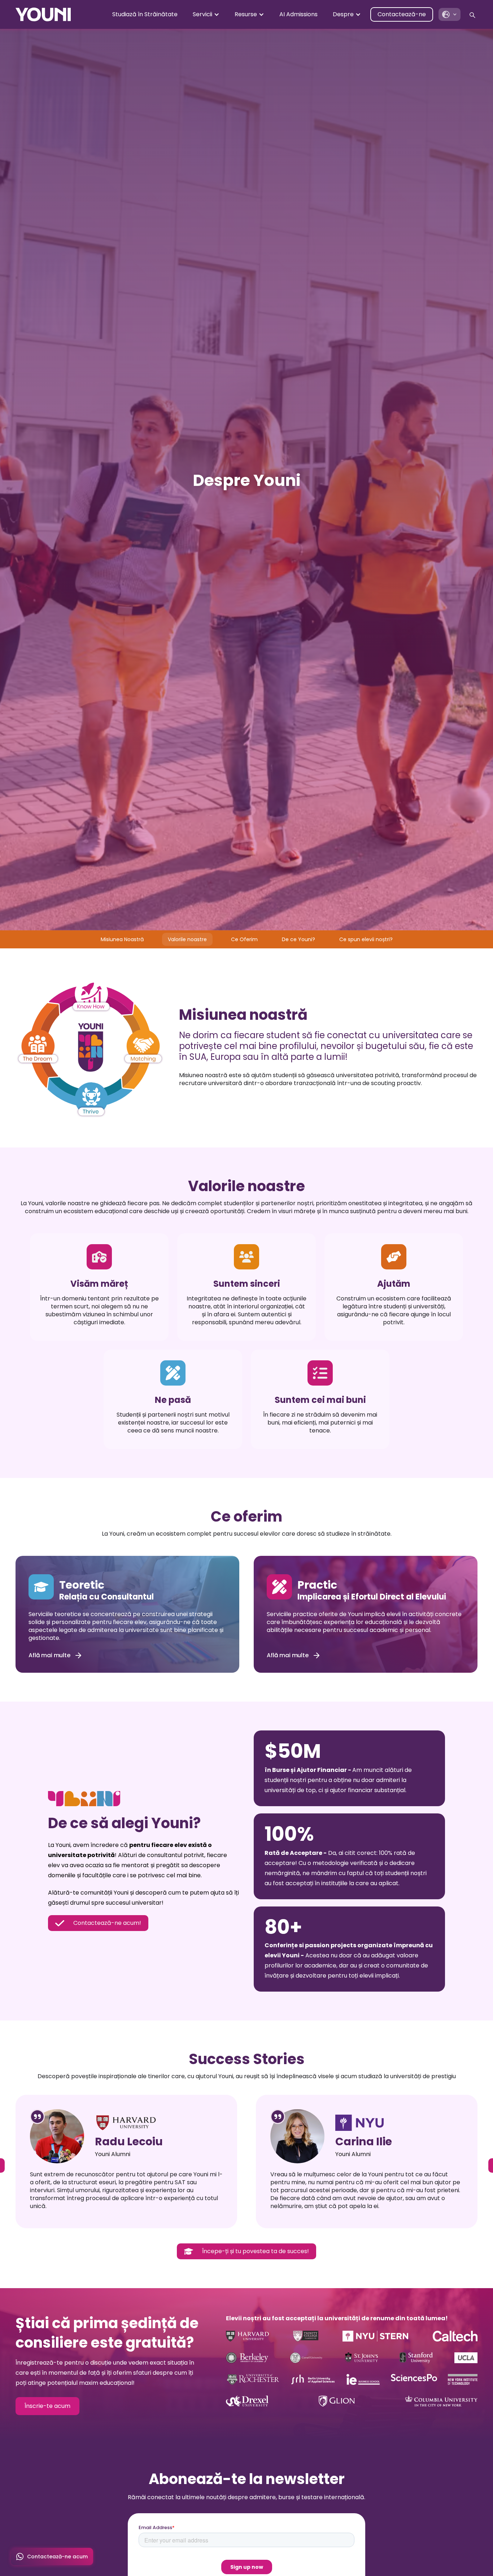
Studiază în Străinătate (145, 14)
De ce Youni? (298, 939)
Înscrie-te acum (47, 2406)
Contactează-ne (402, 14)
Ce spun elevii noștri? (366, 939)
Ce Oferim (244, 939)
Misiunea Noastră (122, 939)
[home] (43, 14)
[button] (206, 14)
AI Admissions (298, 14)
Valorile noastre (187, 939)
